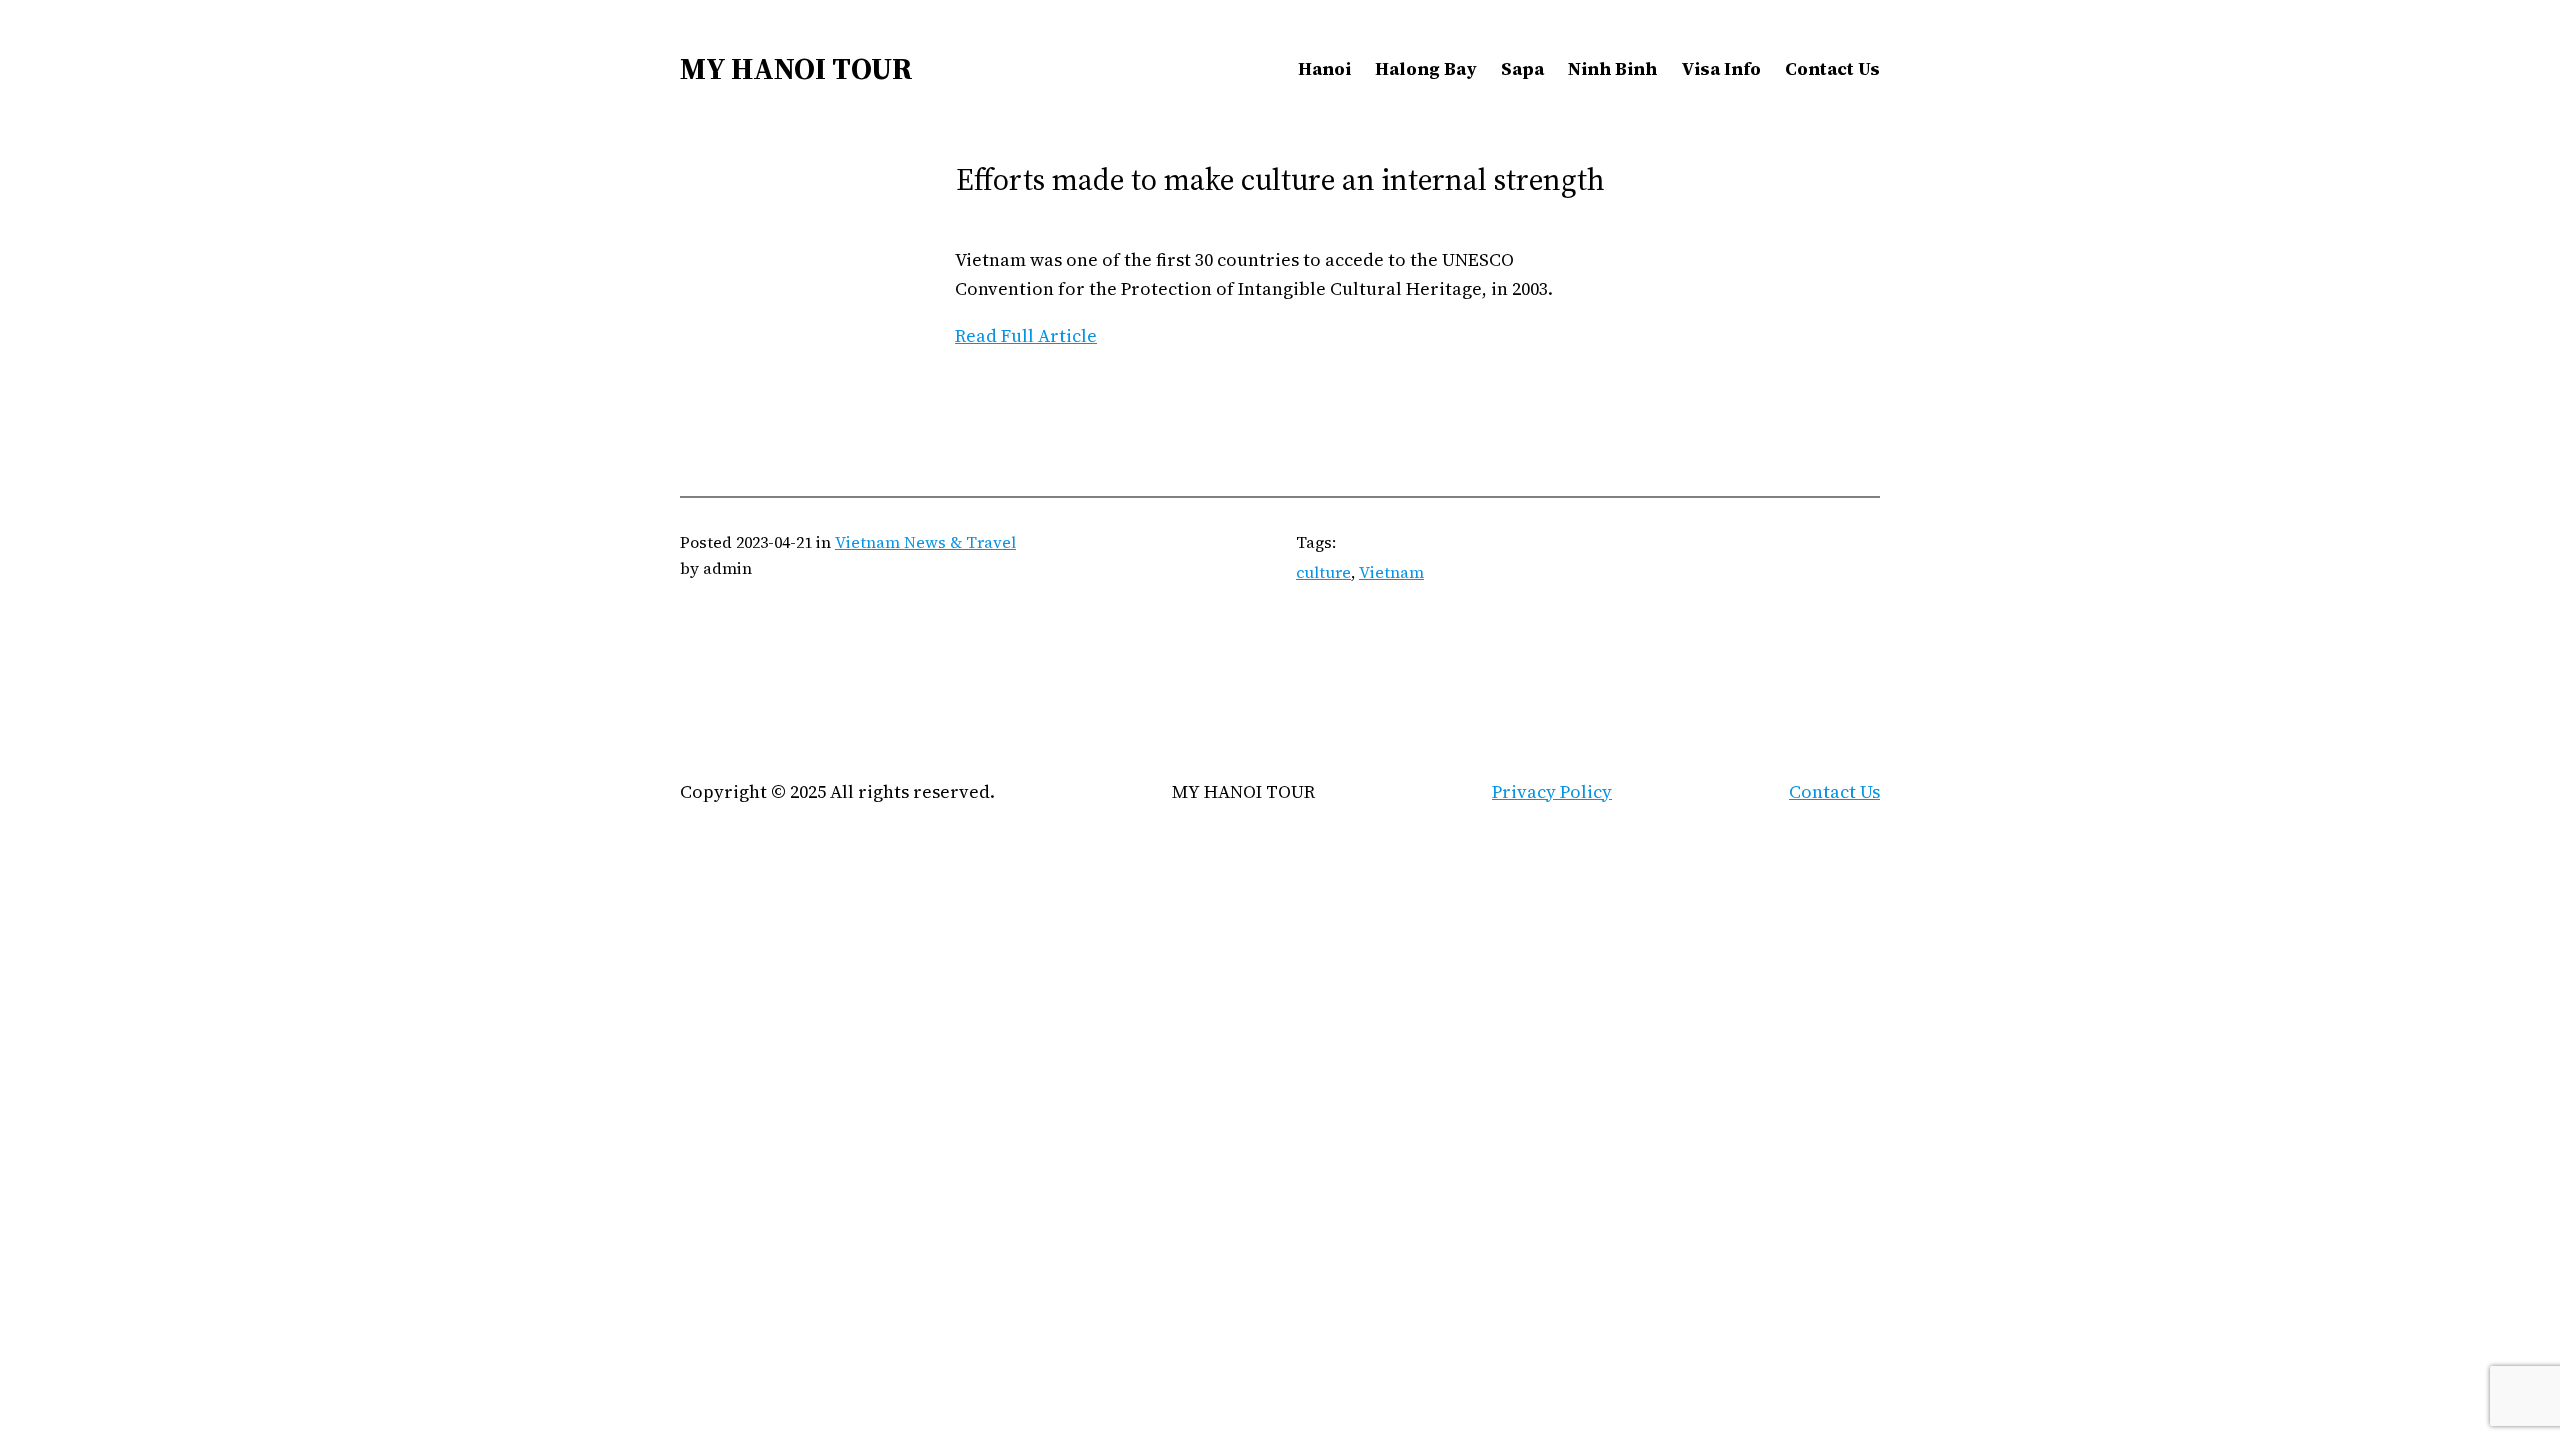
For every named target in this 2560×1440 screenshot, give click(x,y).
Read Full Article (1026, 335)
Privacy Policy (1552, 791)
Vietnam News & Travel (925, 542)
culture (1323, 572)
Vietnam (1391, 572)
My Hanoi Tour (796, 68)
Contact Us (1834, 791)
